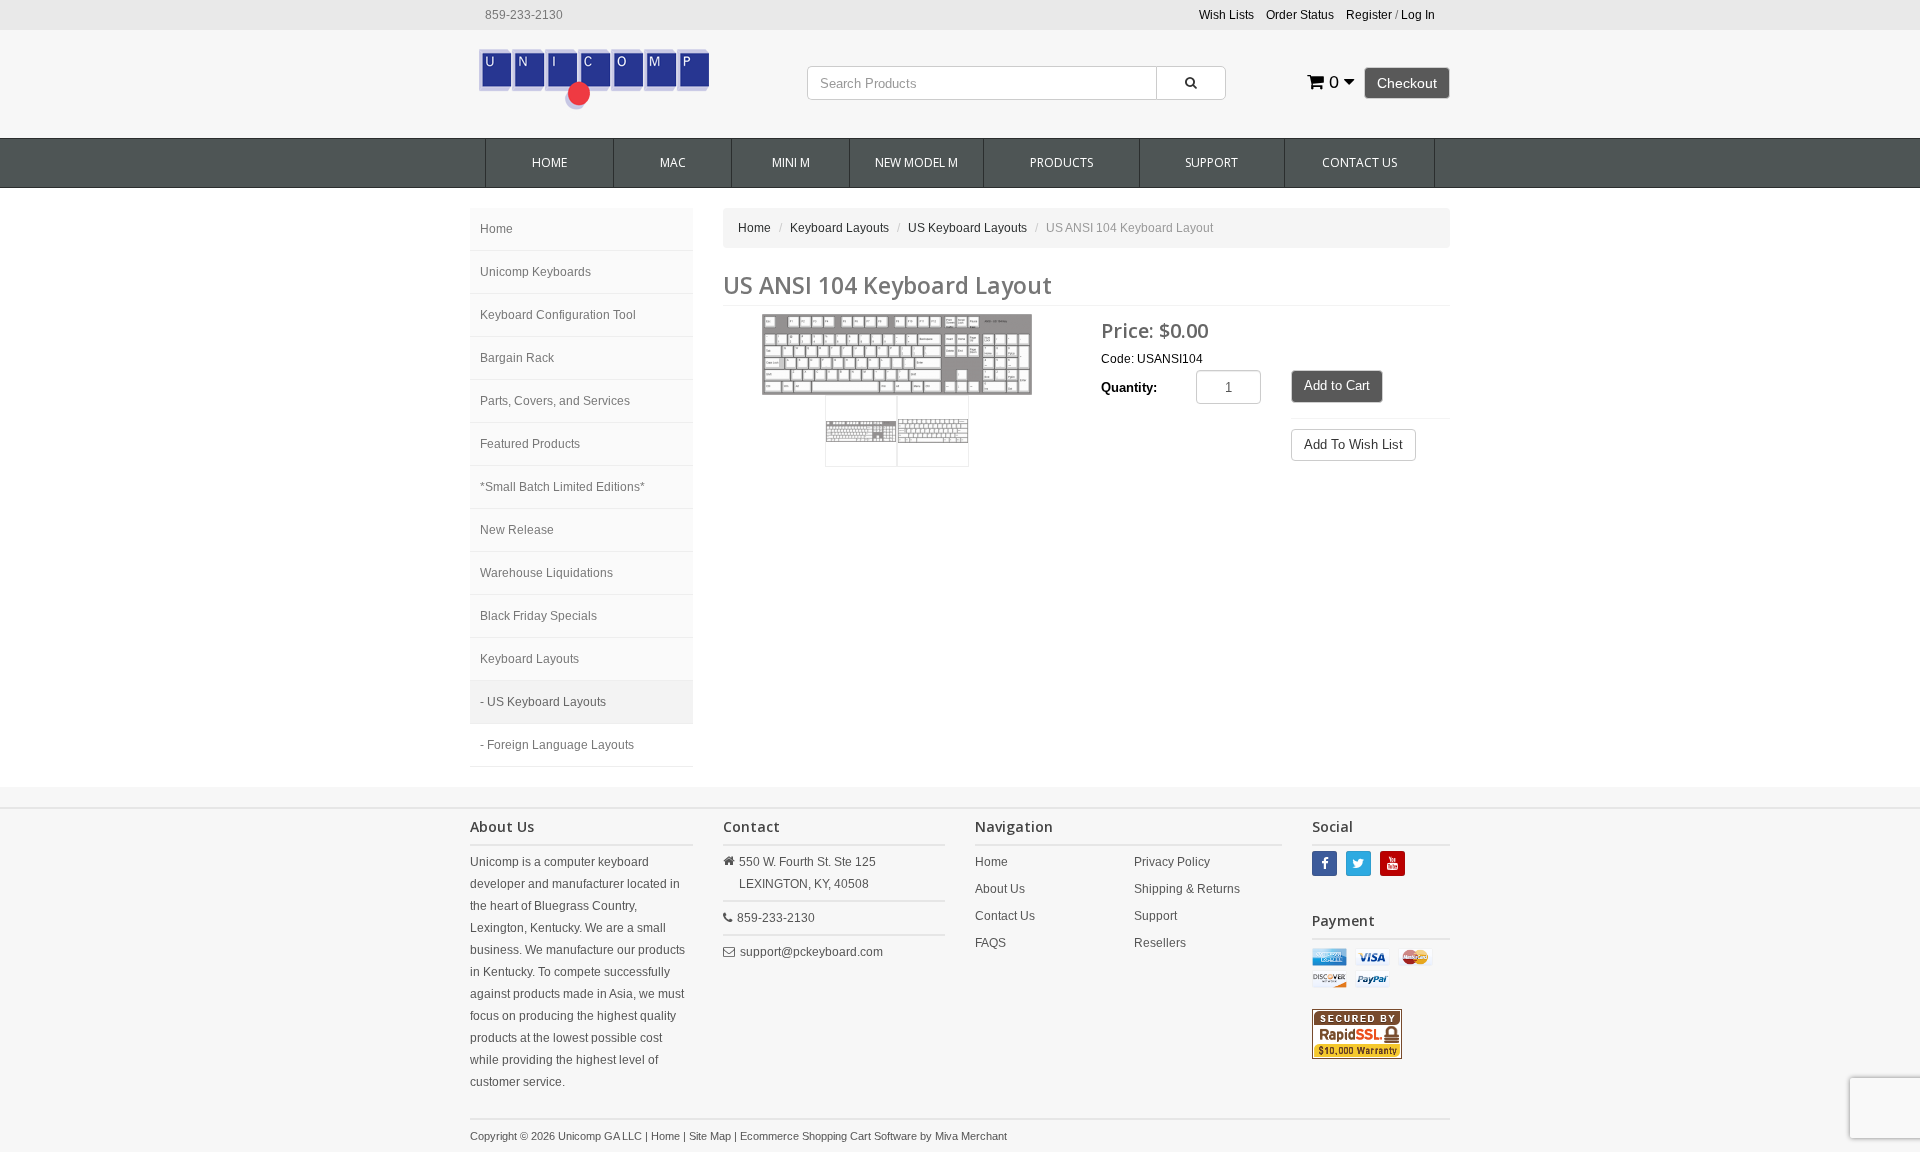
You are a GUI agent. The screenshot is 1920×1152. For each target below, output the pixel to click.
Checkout (1407, 83)
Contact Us (1359, 162)
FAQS (990, 943)
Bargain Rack (517, 358)
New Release (517, 530)
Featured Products (530, 444)
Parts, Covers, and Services (555, 401)
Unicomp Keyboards (535, 272)
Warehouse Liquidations (546, 573)
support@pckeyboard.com (811, 952)
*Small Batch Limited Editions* (562, 487)
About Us (1000, 889)
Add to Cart (1337, 385)
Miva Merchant (971, 1136)
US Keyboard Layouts (967, 228)
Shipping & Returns (1187, 889)
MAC (673, 162)
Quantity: (1129, 387)
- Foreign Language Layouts (557, 745)
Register (1369, 15)
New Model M (916, 162)
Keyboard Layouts (529, 659)
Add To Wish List (1353, 444)
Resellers (1160, 943)
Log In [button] (1418, 15)
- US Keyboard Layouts (543, 702)
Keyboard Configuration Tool (558, 315)
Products (1061, 162)
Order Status (1300, 15)
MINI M (791, 162)
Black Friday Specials (538, 616)
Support (1211, 162)
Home (549, 162)
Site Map (710, 1136)
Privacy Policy (1172, 862)
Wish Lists (1226, 15)
